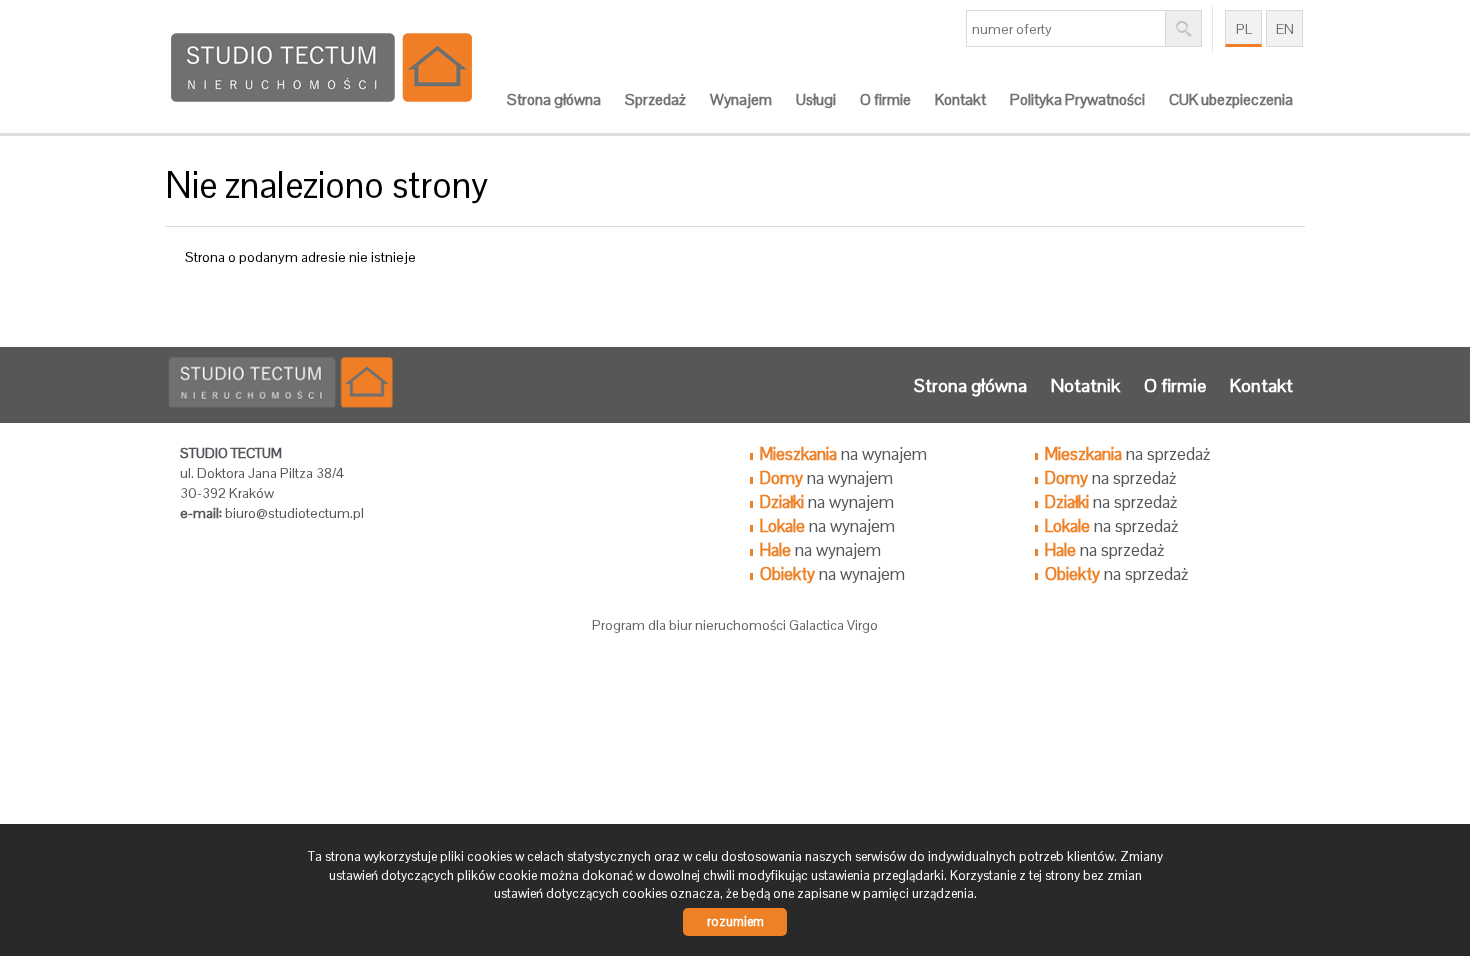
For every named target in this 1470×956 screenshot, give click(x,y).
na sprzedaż (1127, 454)
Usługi (816, 100)
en (1285, 29)
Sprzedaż (655, 100)
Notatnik (1085, 385)
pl (1244, 29)
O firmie (885, 100)
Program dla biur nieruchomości (690, 625)
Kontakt (960, 100)
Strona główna (554, 100)
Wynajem (741, 100)
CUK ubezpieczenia (1231, 100)
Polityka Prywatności (1077, 100)
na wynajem (843, 454)
